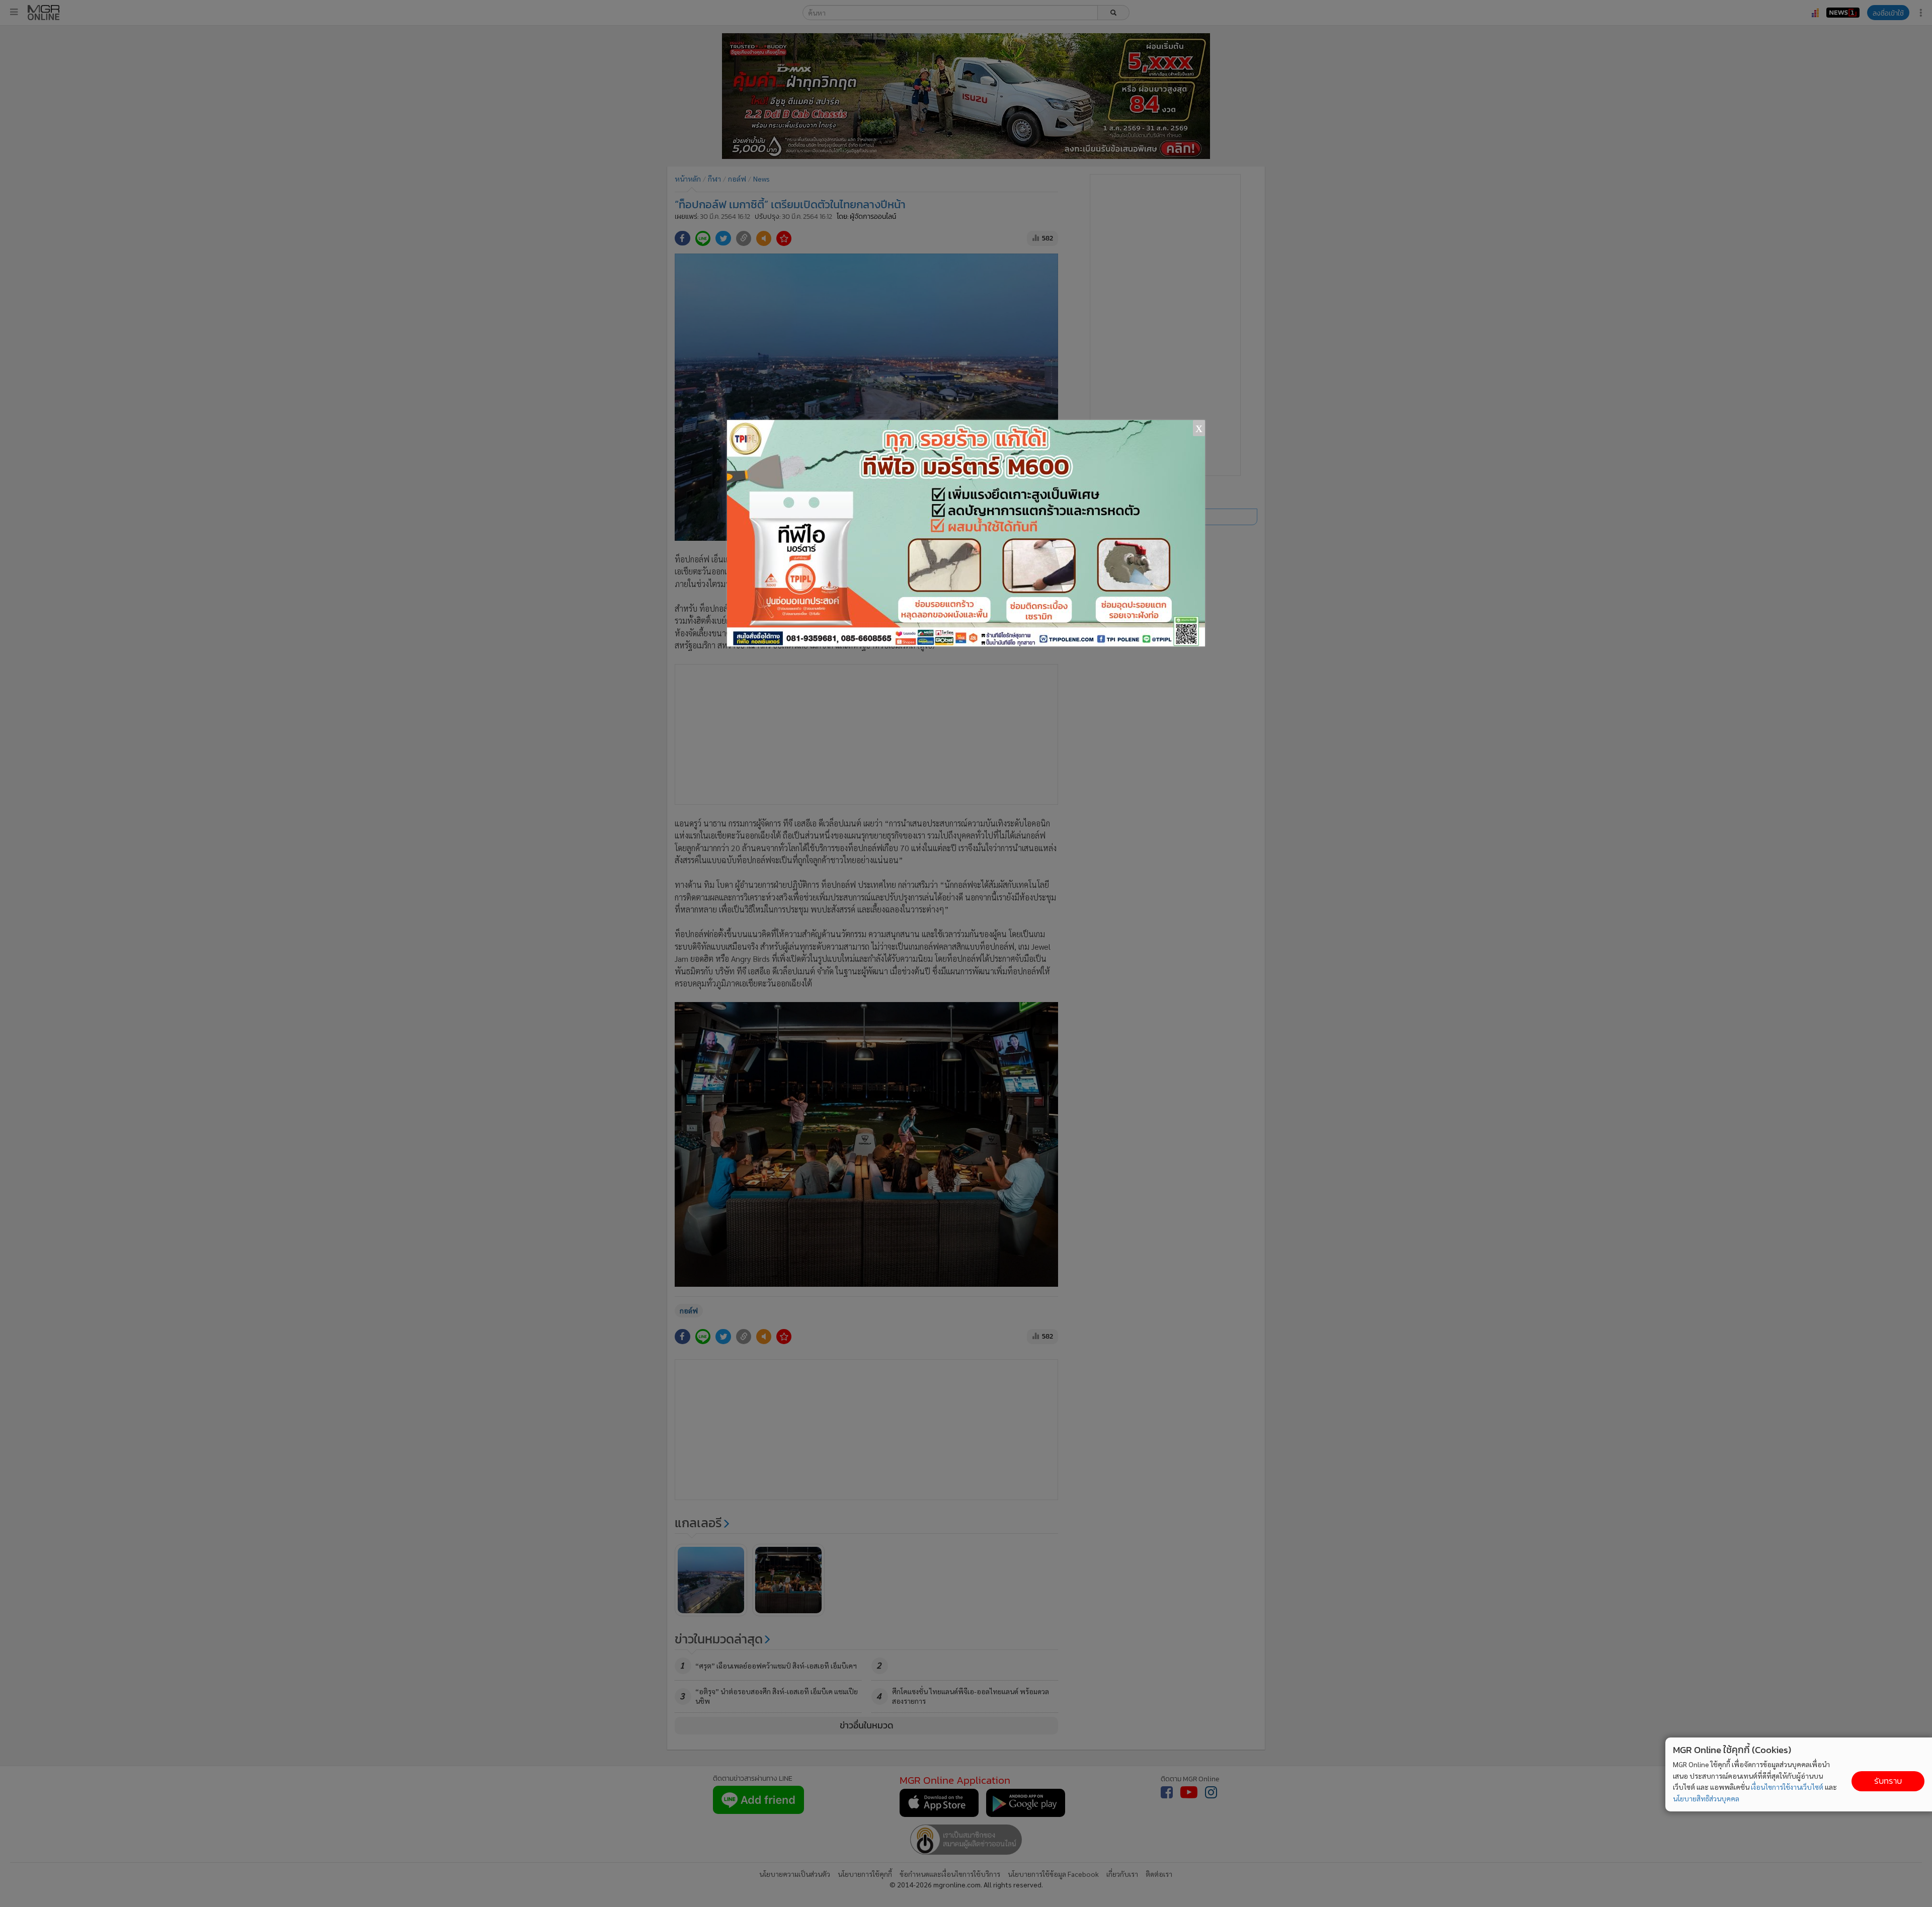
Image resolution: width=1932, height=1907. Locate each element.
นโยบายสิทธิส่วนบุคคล (1706, 1798)
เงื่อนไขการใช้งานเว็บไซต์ (1787, 1787)
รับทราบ (1888, 1781)
